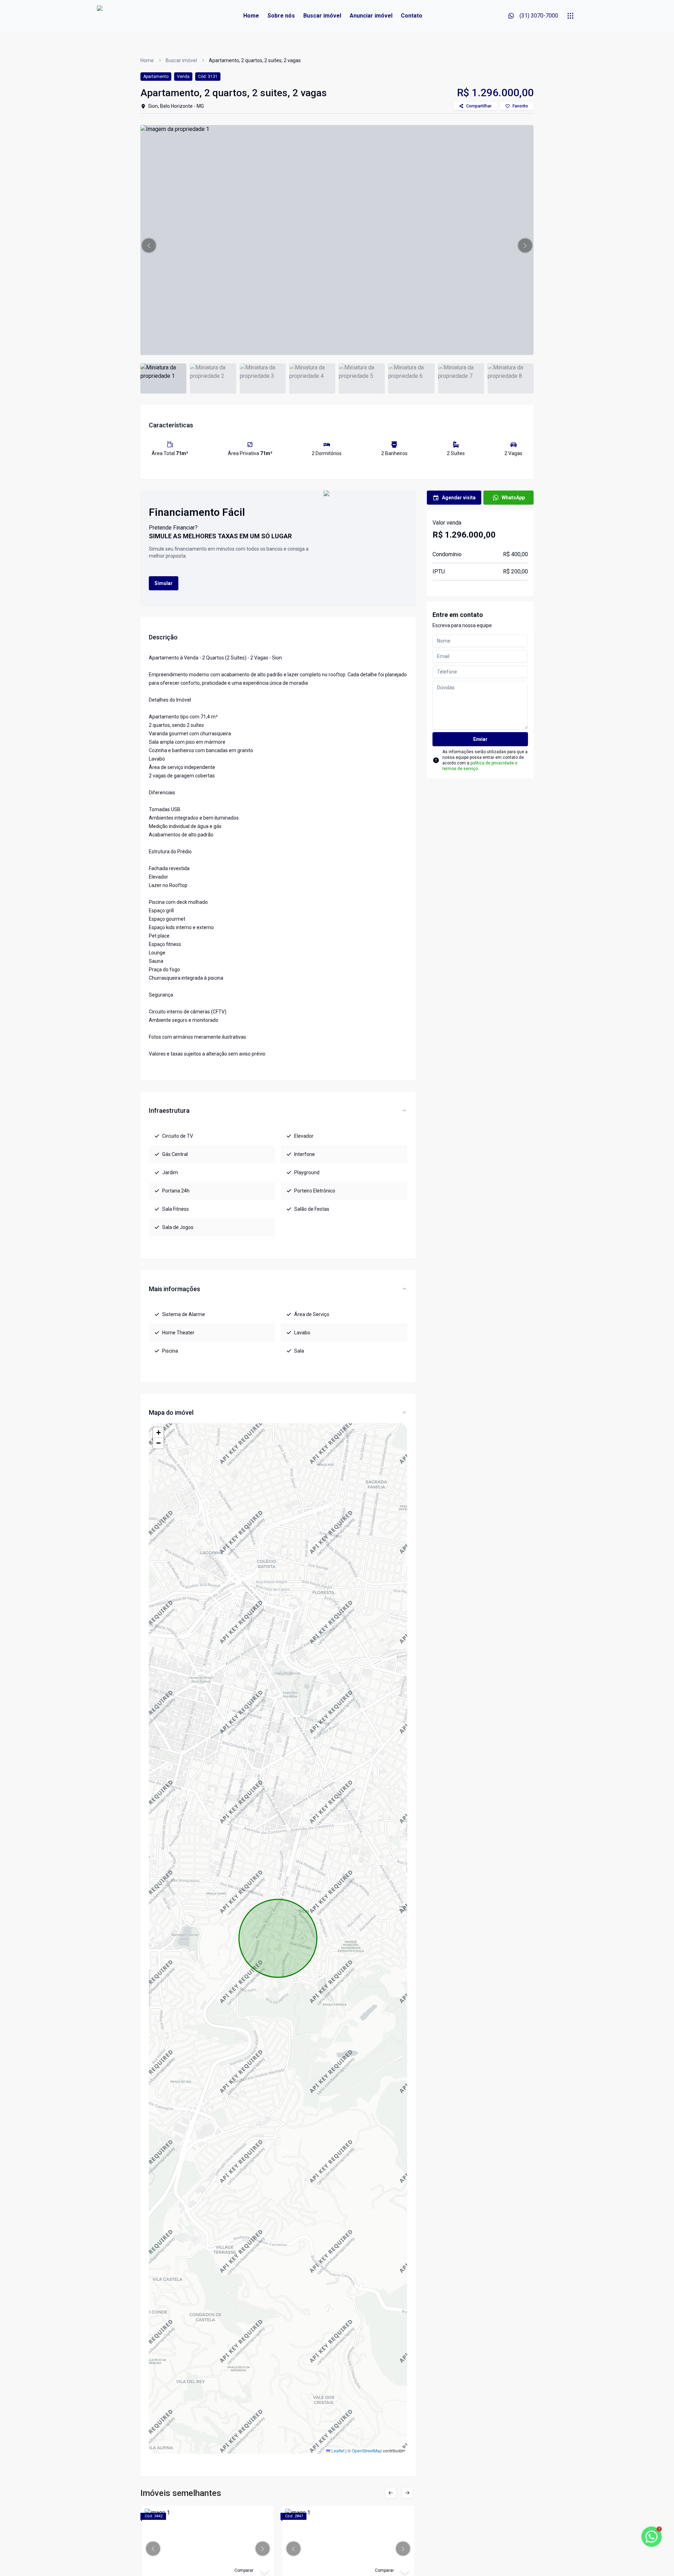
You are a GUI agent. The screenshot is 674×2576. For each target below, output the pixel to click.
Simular (164, 583)
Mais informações (174, 1289)
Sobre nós (281, 16)
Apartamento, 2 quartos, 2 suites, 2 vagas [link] (255, 60)
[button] (149, 245)
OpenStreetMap (367, 2450)
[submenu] (570, 16)
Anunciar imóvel (371, 16)
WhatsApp (513, 498)
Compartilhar (479, 106)
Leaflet (337, 2450)
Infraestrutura (169, 1110)
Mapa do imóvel (171, 1412)
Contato (412, 16)
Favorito (520, 106)
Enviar (480, 739)
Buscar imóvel (322, 16)
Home (251, 16)
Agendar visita (459, 498)
